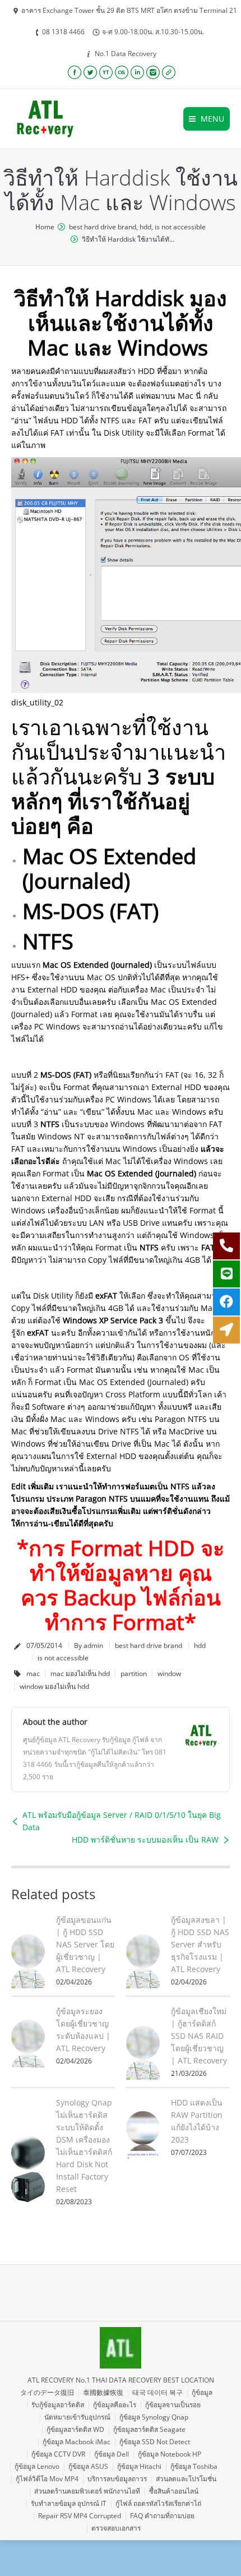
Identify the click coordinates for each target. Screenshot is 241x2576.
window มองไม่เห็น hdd (54, 1686)
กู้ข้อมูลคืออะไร (115, 2405)
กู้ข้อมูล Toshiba (194, 2466)
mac (33, 1674)
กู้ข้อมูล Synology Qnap (154, 2417)
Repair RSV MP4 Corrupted (80, 2516)
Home (45, 227)
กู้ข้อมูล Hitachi (139, 2466)
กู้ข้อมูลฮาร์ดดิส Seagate (149, 2429)
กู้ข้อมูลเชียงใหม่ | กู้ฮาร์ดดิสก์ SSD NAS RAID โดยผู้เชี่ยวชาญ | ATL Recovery (199, 2036)
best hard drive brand (103, 227)
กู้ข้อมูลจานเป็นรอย (173, 2405)
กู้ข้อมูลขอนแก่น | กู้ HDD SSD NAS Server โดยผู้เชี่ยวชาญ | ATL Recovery (85, 1944)
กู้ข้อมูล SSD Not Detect (155, 2442)
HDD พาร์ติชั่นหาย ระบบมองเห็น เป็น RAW (145, 1839)
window (169, 1674)
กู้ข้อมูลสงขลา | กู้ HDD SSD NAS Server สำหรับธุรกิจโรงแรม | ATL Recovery (200, 1944)
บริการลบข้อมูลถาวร (117, 2479)
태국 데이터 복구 (157, 2392)
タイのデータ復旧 (47, 2392)
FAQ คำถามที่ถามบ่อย (162, 2516)
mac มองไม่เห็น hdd (80, 1674)
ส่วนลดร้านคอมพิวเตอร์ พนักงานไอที (87, 2491)
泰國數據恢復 (103, 2392)
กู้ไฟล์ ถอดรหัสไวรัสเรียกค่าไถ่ (158, 2503)
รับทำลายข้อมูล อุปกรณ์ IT (69, 2503)
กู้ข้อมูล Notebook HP (170, 2454)
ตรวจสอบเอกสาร (116, 2528)
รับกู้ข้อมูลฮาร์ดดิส (58, 2405)
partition (134, 1674)
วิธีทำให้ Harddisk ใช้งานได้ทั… (128, 239)
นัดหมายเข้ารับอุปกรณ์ (77, 2417)
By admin (89, 1645)
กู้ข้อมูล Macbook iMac (77, 2442)
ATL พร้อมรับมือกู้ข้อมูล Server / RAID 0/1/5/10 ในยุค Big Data (122, 1821)
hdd (145, 227)
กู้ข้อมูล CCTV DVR (58, 2454)
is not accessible (180, 227)
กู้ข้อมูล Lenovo (37, 2466)
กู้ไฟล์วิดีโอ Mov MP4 (47, 2479)
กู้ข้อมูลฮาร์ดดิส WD (75, 2429)
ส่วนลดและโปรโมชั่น (186, 2479)
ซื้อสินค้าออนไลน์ (174, 2491)
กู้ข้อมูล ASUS (88, 2466)
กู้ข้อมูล (202, 2392)
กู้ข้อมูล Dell (112, 2454)
